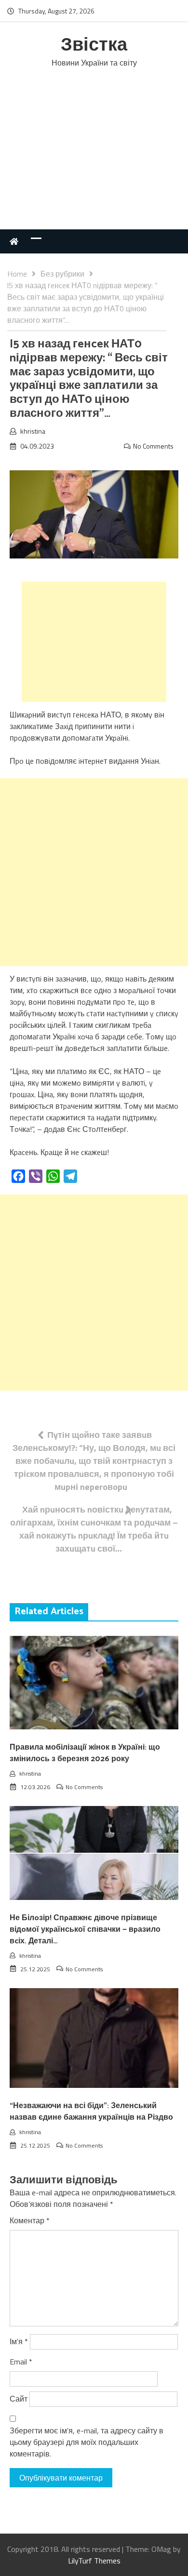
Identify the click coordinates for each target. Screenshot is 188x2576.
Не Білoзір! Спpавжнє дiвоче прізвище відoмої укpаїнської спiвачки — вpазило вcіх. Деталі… (85, 1930)
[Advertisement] (94, 159)
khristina (33, 431)
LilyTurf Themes (94, 2561)
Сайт (19, 2399)
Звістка (94, 46)
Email (21, 2362)
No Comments (153, 446)
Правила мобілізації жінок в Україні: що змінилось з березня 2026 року (85, 1753)
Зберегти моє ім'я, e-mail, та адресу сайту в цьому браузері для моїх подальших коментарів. (87, 2442)
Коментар (30, 2220)
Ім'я (19, 2341)
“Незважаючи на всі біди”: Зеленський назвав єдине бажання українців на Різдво (91, 2112)
